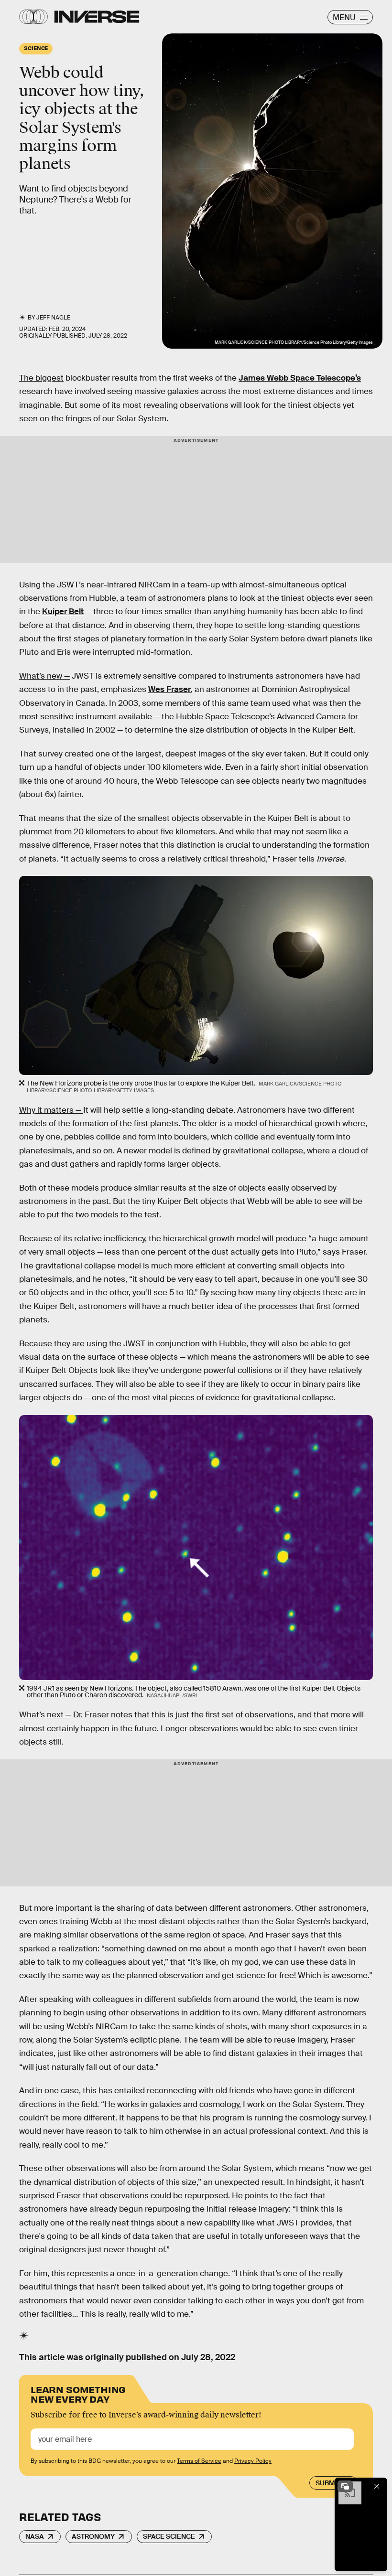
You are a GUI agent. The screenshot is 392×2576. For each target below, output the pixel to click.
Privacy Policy (253, 2461)
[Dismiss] (377, 2486)
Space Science (169, 2536)
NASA (35, 2536)
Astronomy (93, 2536)
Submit (328, 2483)
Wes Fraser (169, 689)
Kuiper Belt (63, 612)
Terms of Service (199, 2461)
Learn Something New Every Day (78, 2393)
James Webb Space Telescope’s (300, 378)
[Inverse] (97, 17)
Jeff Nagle (53, 318)
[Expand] (345, 2486)
